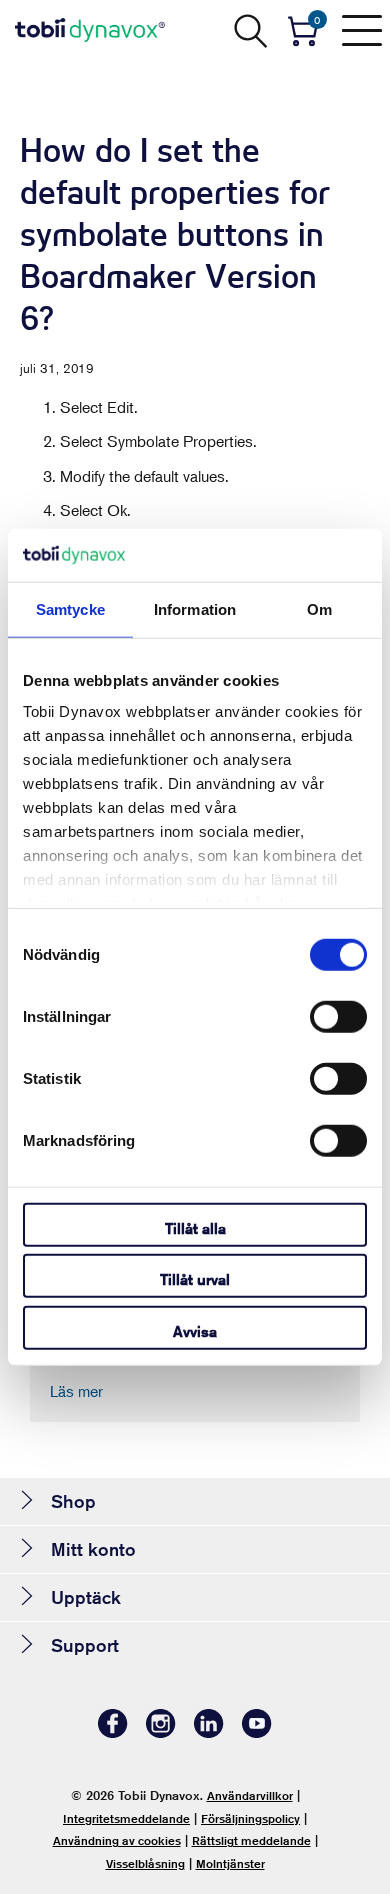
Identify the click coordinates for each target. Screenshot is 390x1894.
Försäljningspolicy (250, 1818)
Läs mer (76, 1391)
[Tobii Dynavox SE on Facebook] (113, 1732)
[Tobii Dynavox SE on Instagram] (161, 1732)
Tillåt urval (195, 1279)
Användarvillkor (250, 1795)
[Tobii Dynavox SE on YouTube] (257, 1732)
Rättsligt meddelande (251, 1840)
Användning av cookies (117, 1840)
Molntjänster (230, 1863)
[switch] (338, 1016)
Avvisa (195, 1330)
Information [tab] (195, 608)
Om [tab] (319, 608)
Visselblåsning (145, 1863)
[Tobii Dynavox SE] (90, 30)
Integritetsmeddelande (126, 1818)
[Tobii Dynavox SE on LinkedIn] (209, 1732)
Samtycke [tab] (70, 608)
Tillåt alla (195, 1227)
